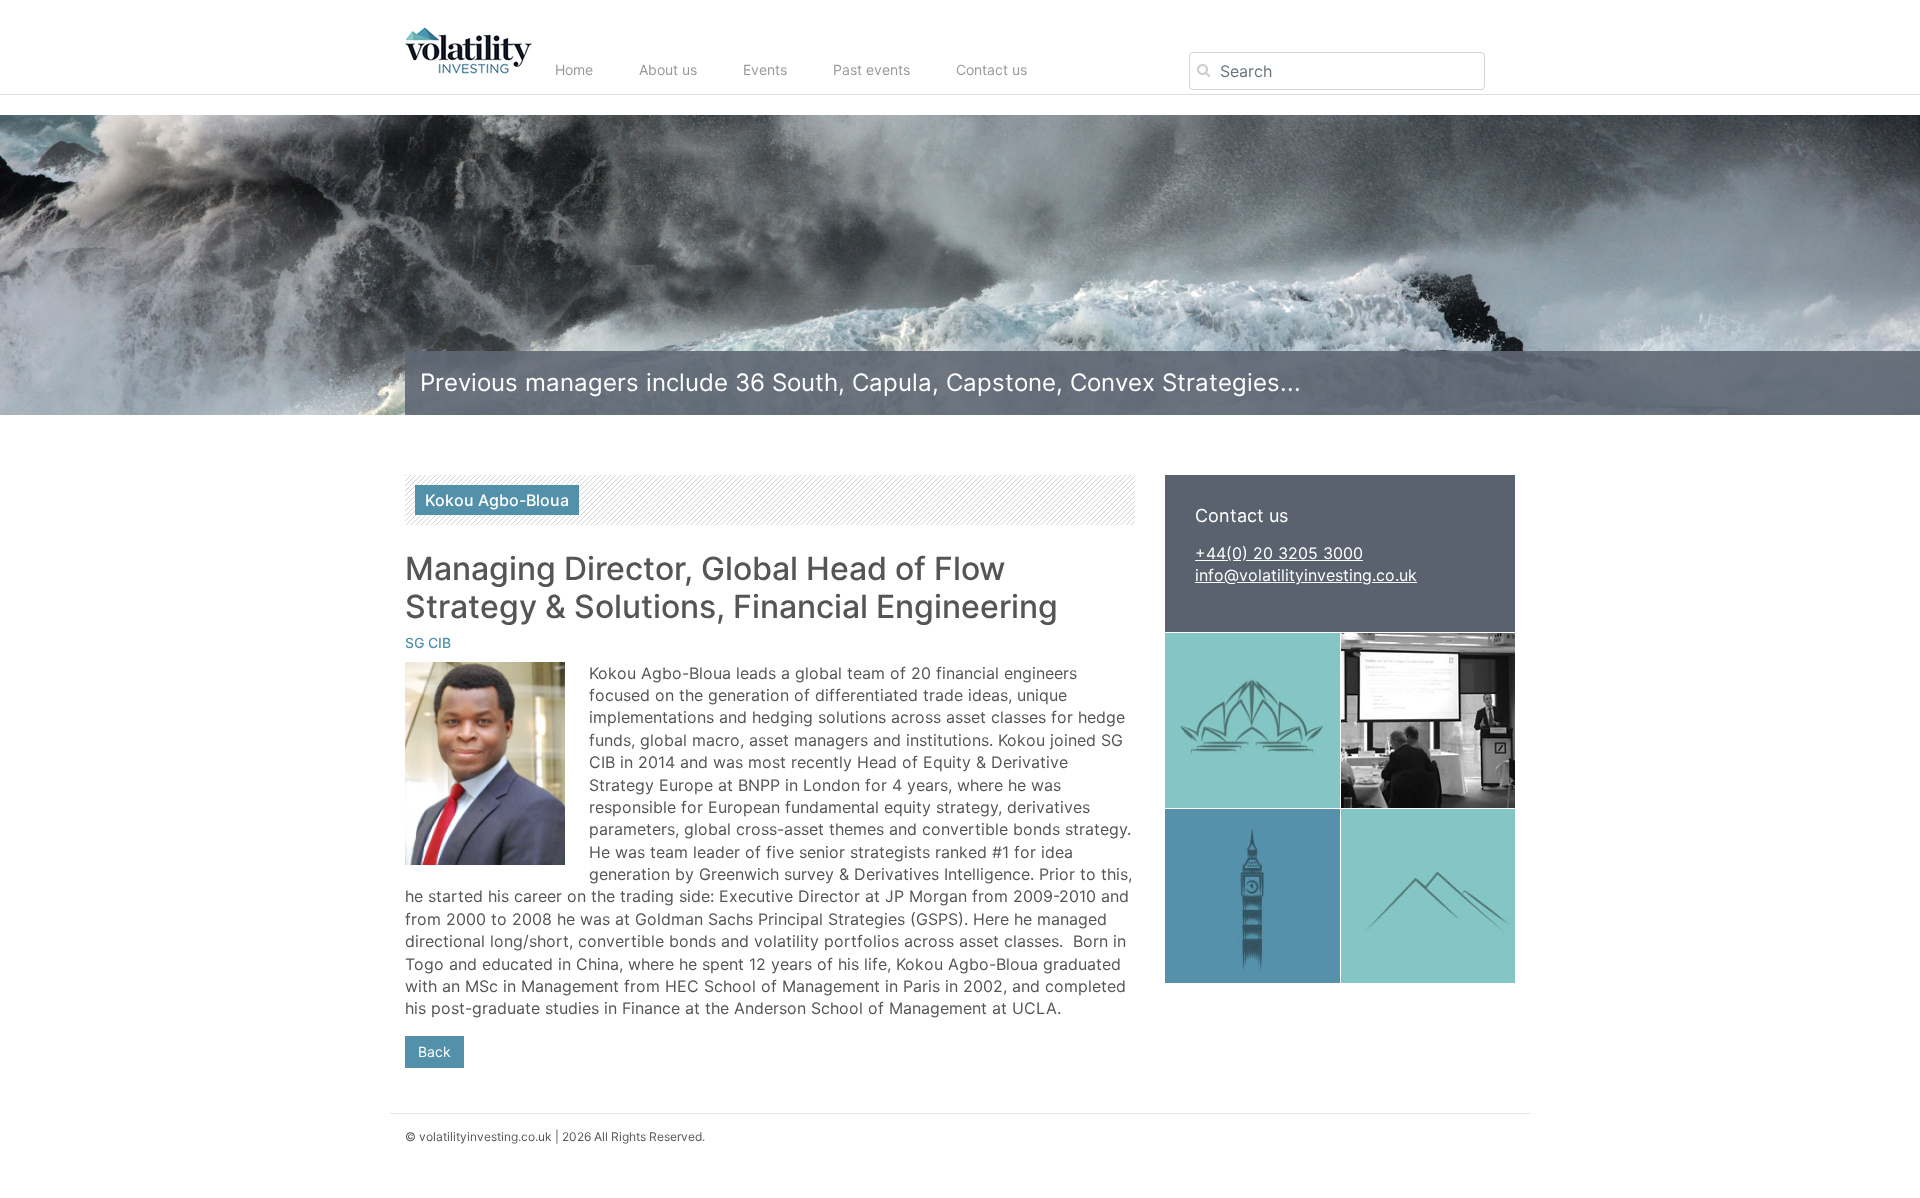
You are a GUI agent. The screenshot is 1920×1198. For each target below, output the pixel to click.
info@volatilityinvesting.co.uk (1306, 575)
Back (434, 1051)
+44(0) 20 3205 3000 (1279, 553)
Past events (871, 69)
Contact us (991, 69)
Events (765, 69)
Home (574, 69)
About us (668, 69)
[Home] (476, 51)
